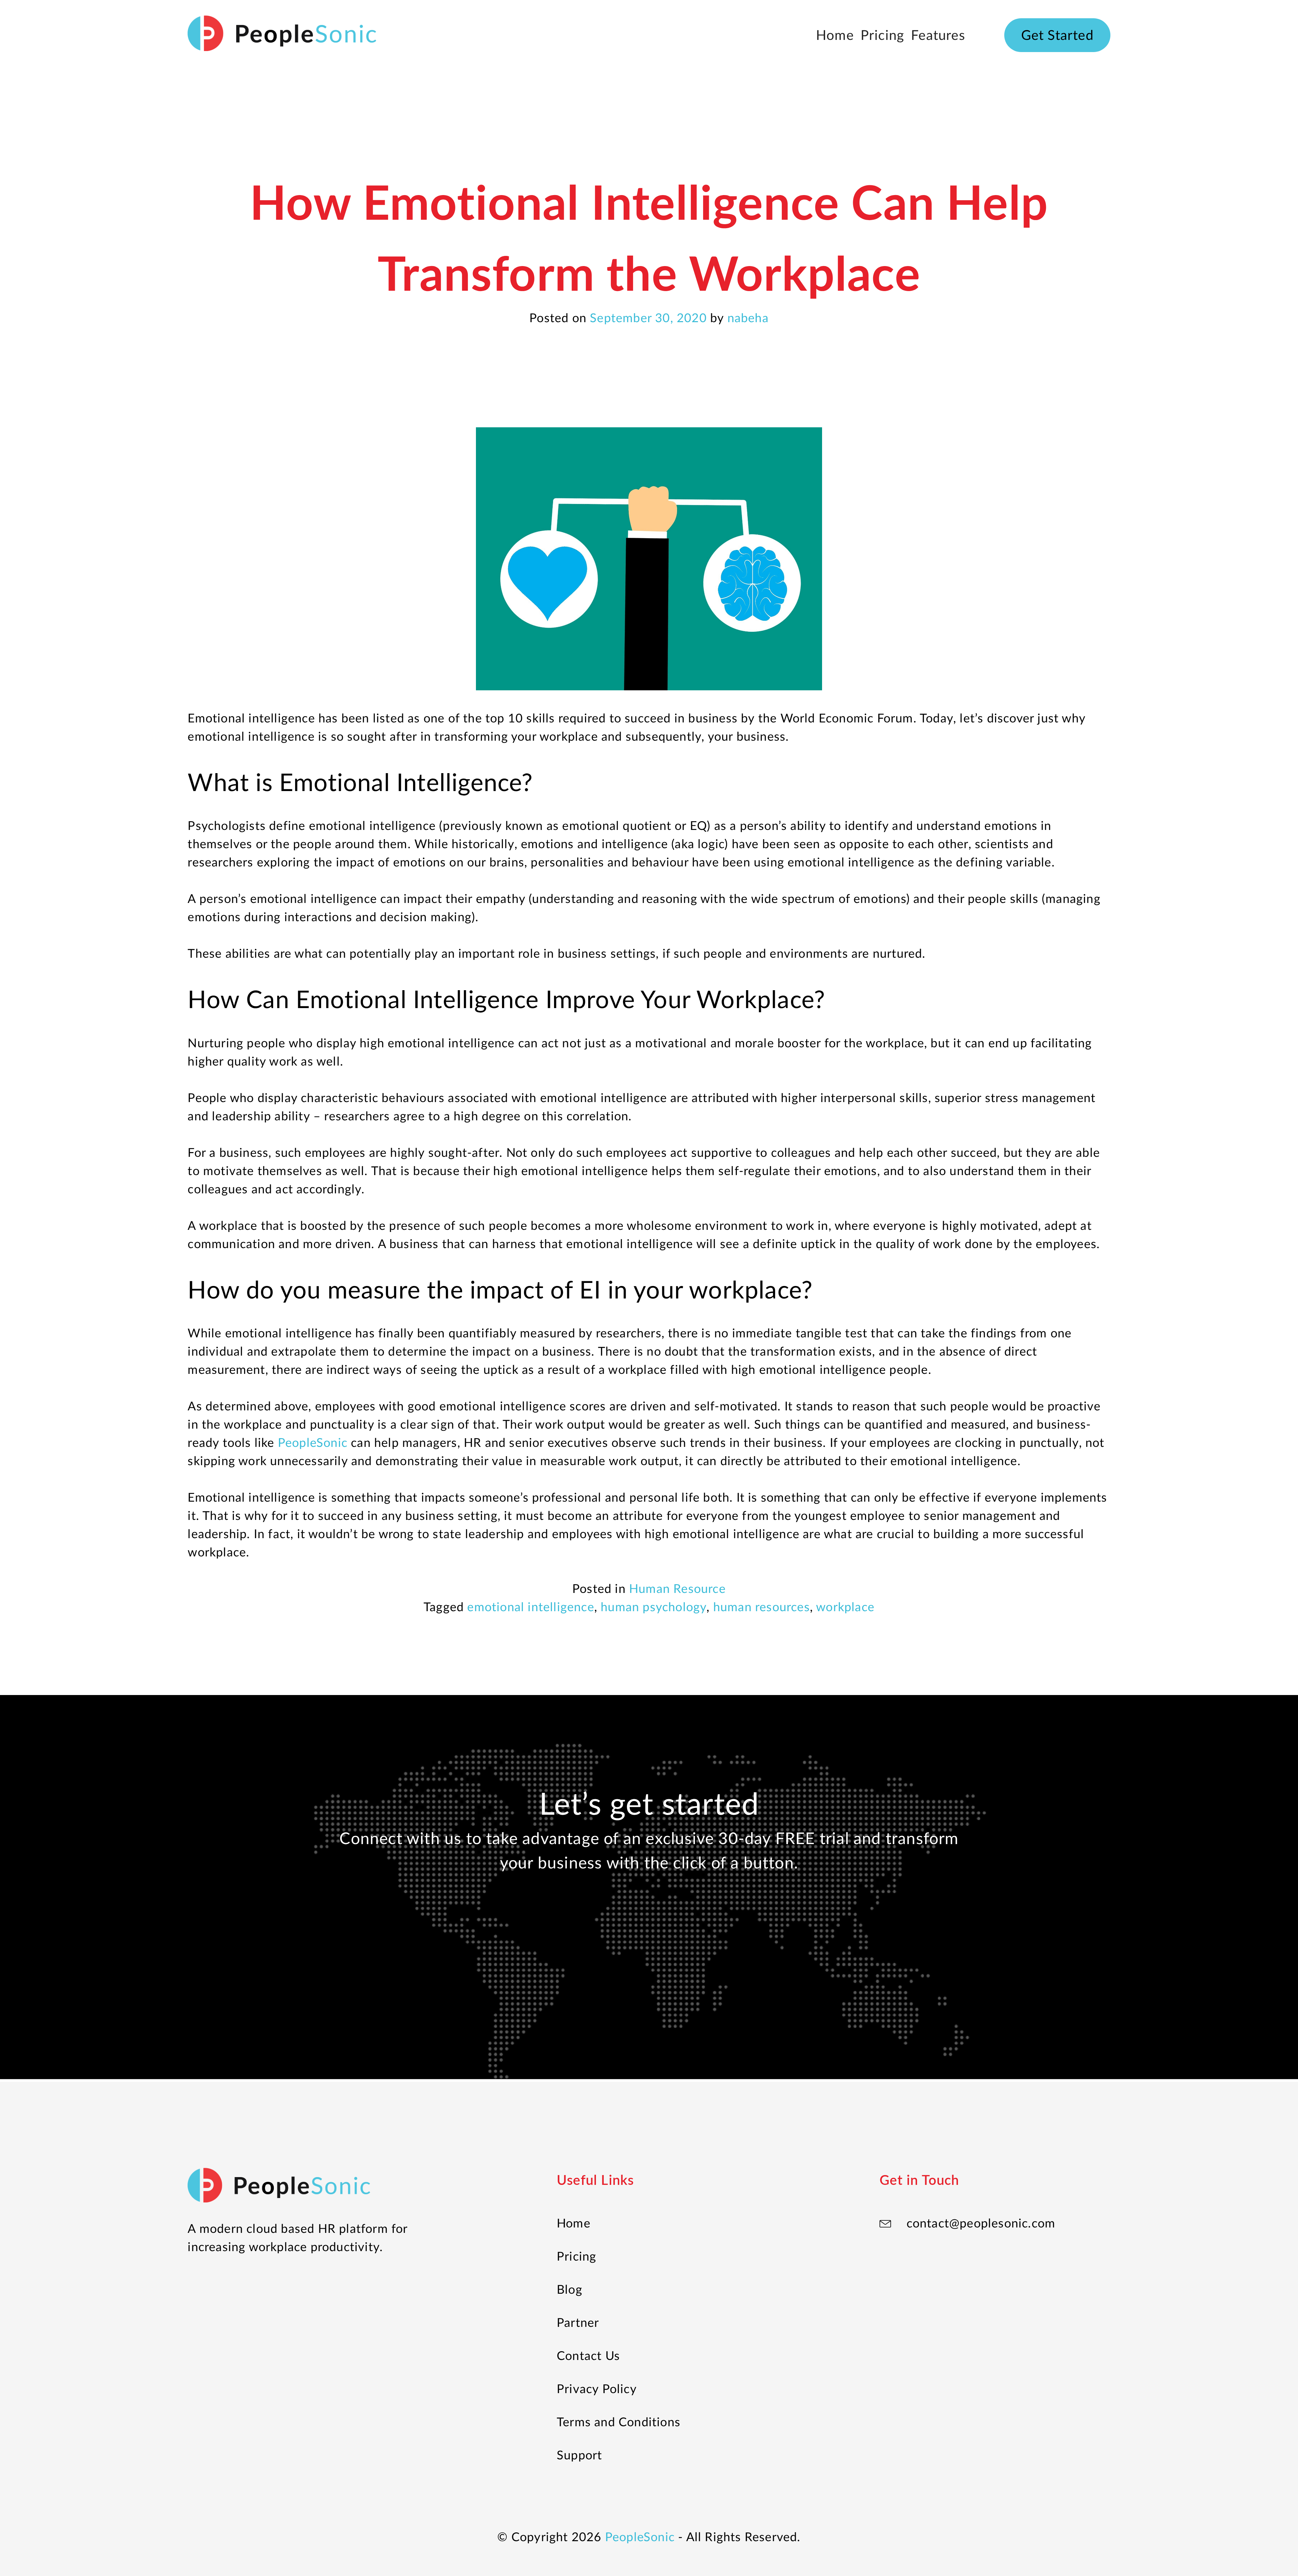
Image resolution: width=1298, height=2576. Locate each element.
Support (579, 2455)
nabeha (748, 317)
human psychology (654, 1606)
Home (835, 35)
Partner (578, 2322)
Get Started (1057, 35)
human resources (762, 1606)
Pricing (882, 35)
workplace (845, 1606)
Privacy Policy (597, 2388)
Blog (570, 2289)
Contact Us (588, 2355)
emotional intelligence (531, 1606)
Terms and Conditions (619, 2422)
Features (938, 35)
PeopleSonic (640, 2536)
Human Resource (677, 1588)
